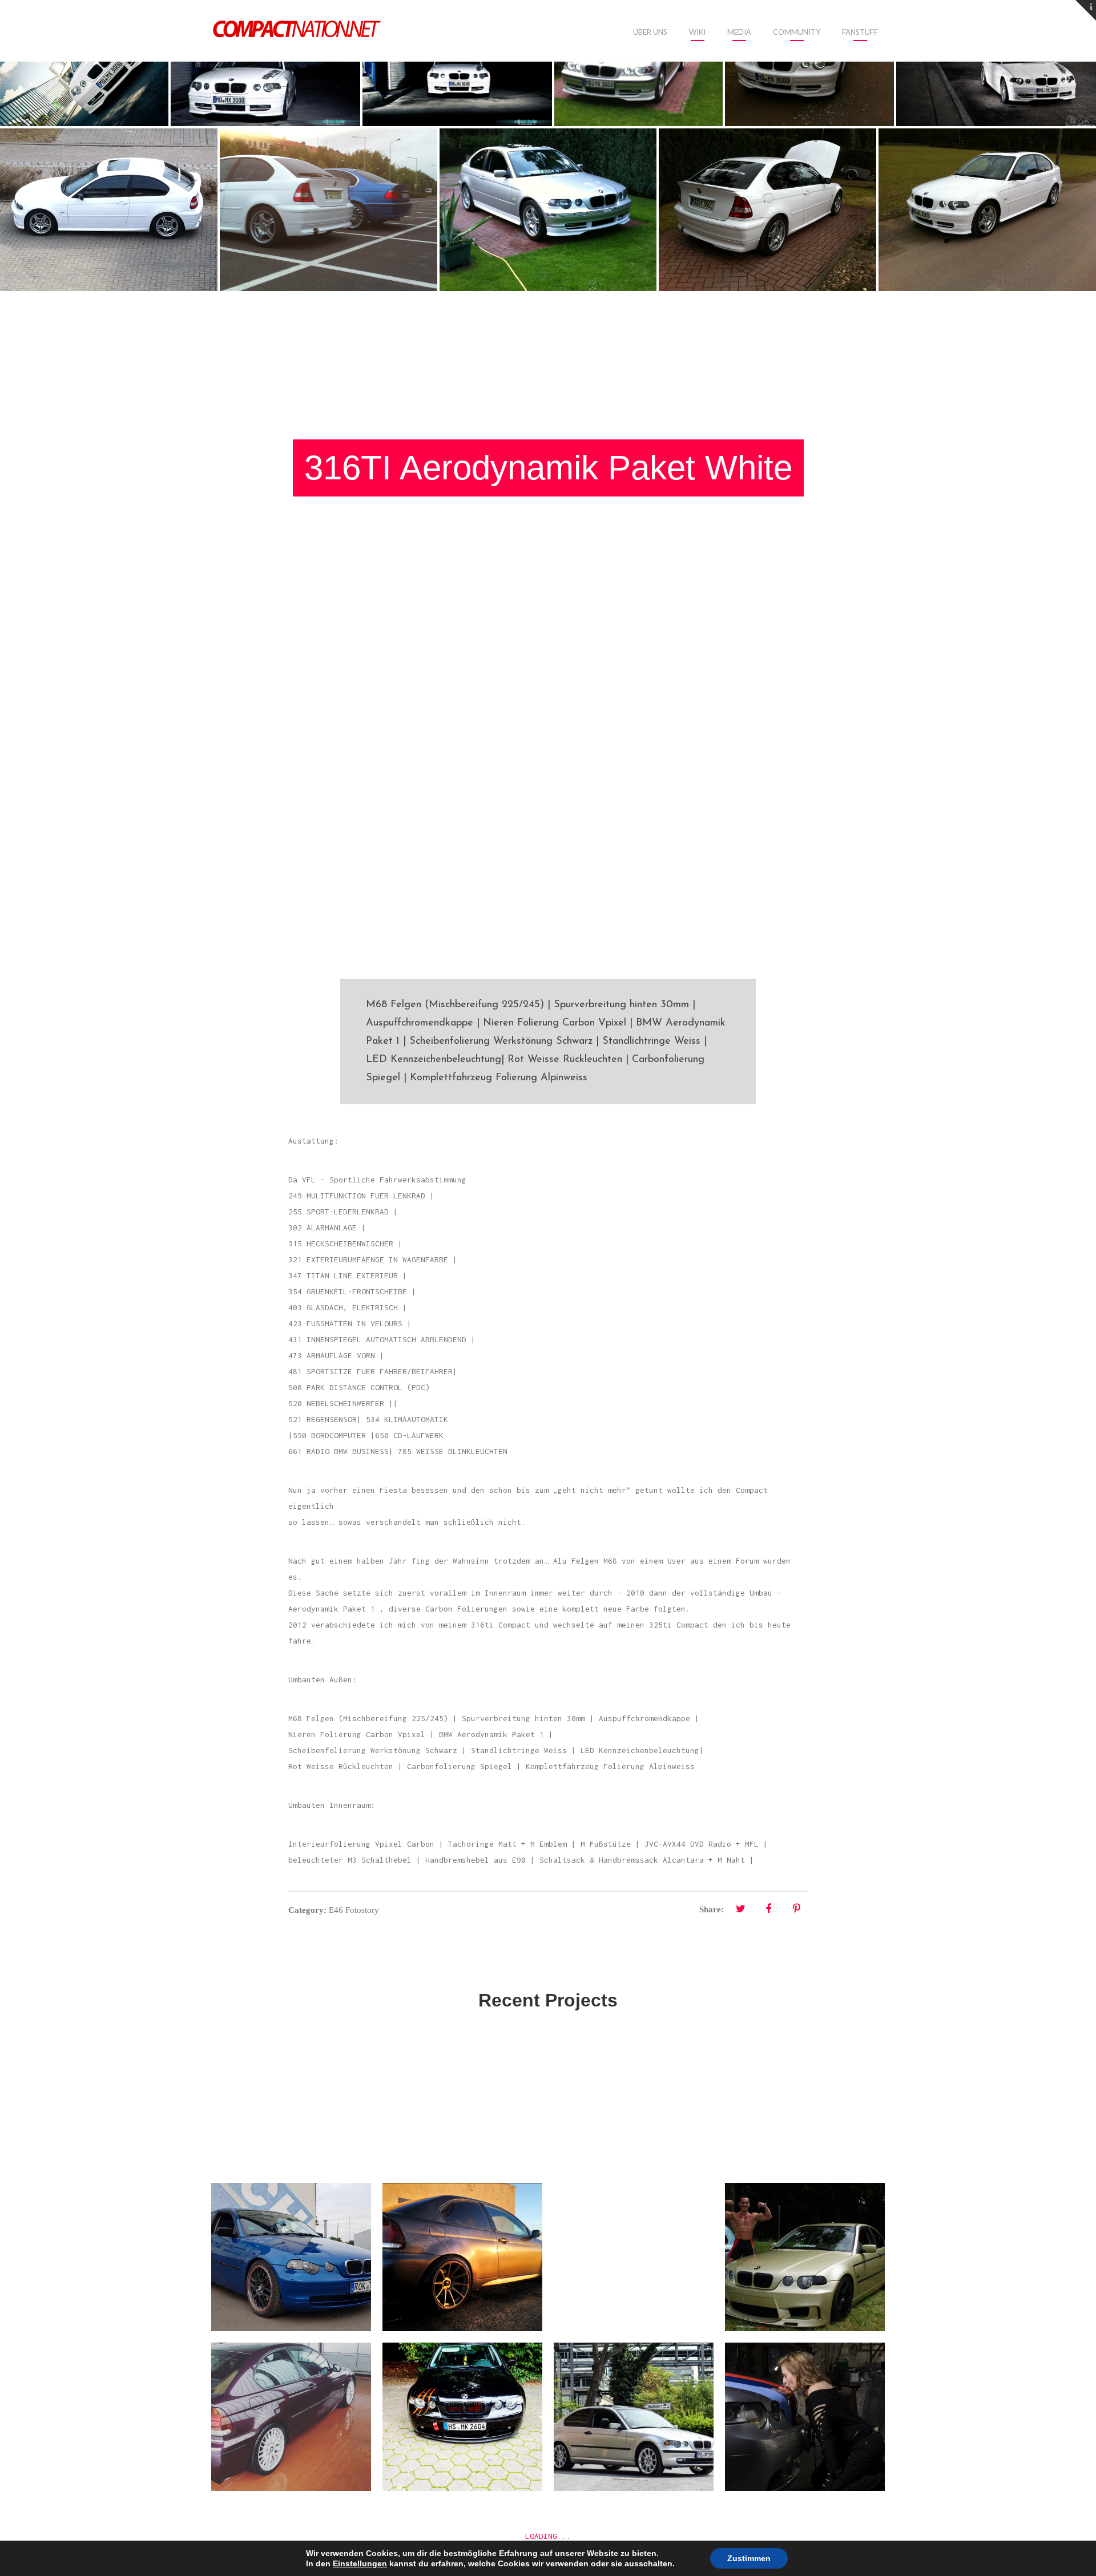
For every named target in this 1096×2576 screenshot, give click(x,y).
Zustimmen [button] (749, 2558)
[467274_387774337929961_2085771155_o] (457, 63)
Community (797, 32)
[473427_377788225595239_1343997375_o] (996, 63)
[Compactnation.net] (297, 30)
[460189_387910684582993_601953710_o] (265, 63)
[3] (809, 63)
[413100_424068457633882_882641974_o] (84, 63)
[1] (638, 63)
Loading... (548, 2536)
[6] (987, 210)
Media (739, 32)
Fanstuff (860, 32)
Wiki (697, 32)
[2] (548, 210)
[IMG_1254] (329, 210)
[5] (767, 210)
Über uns (650, 32)
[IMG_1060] (109, 210)
